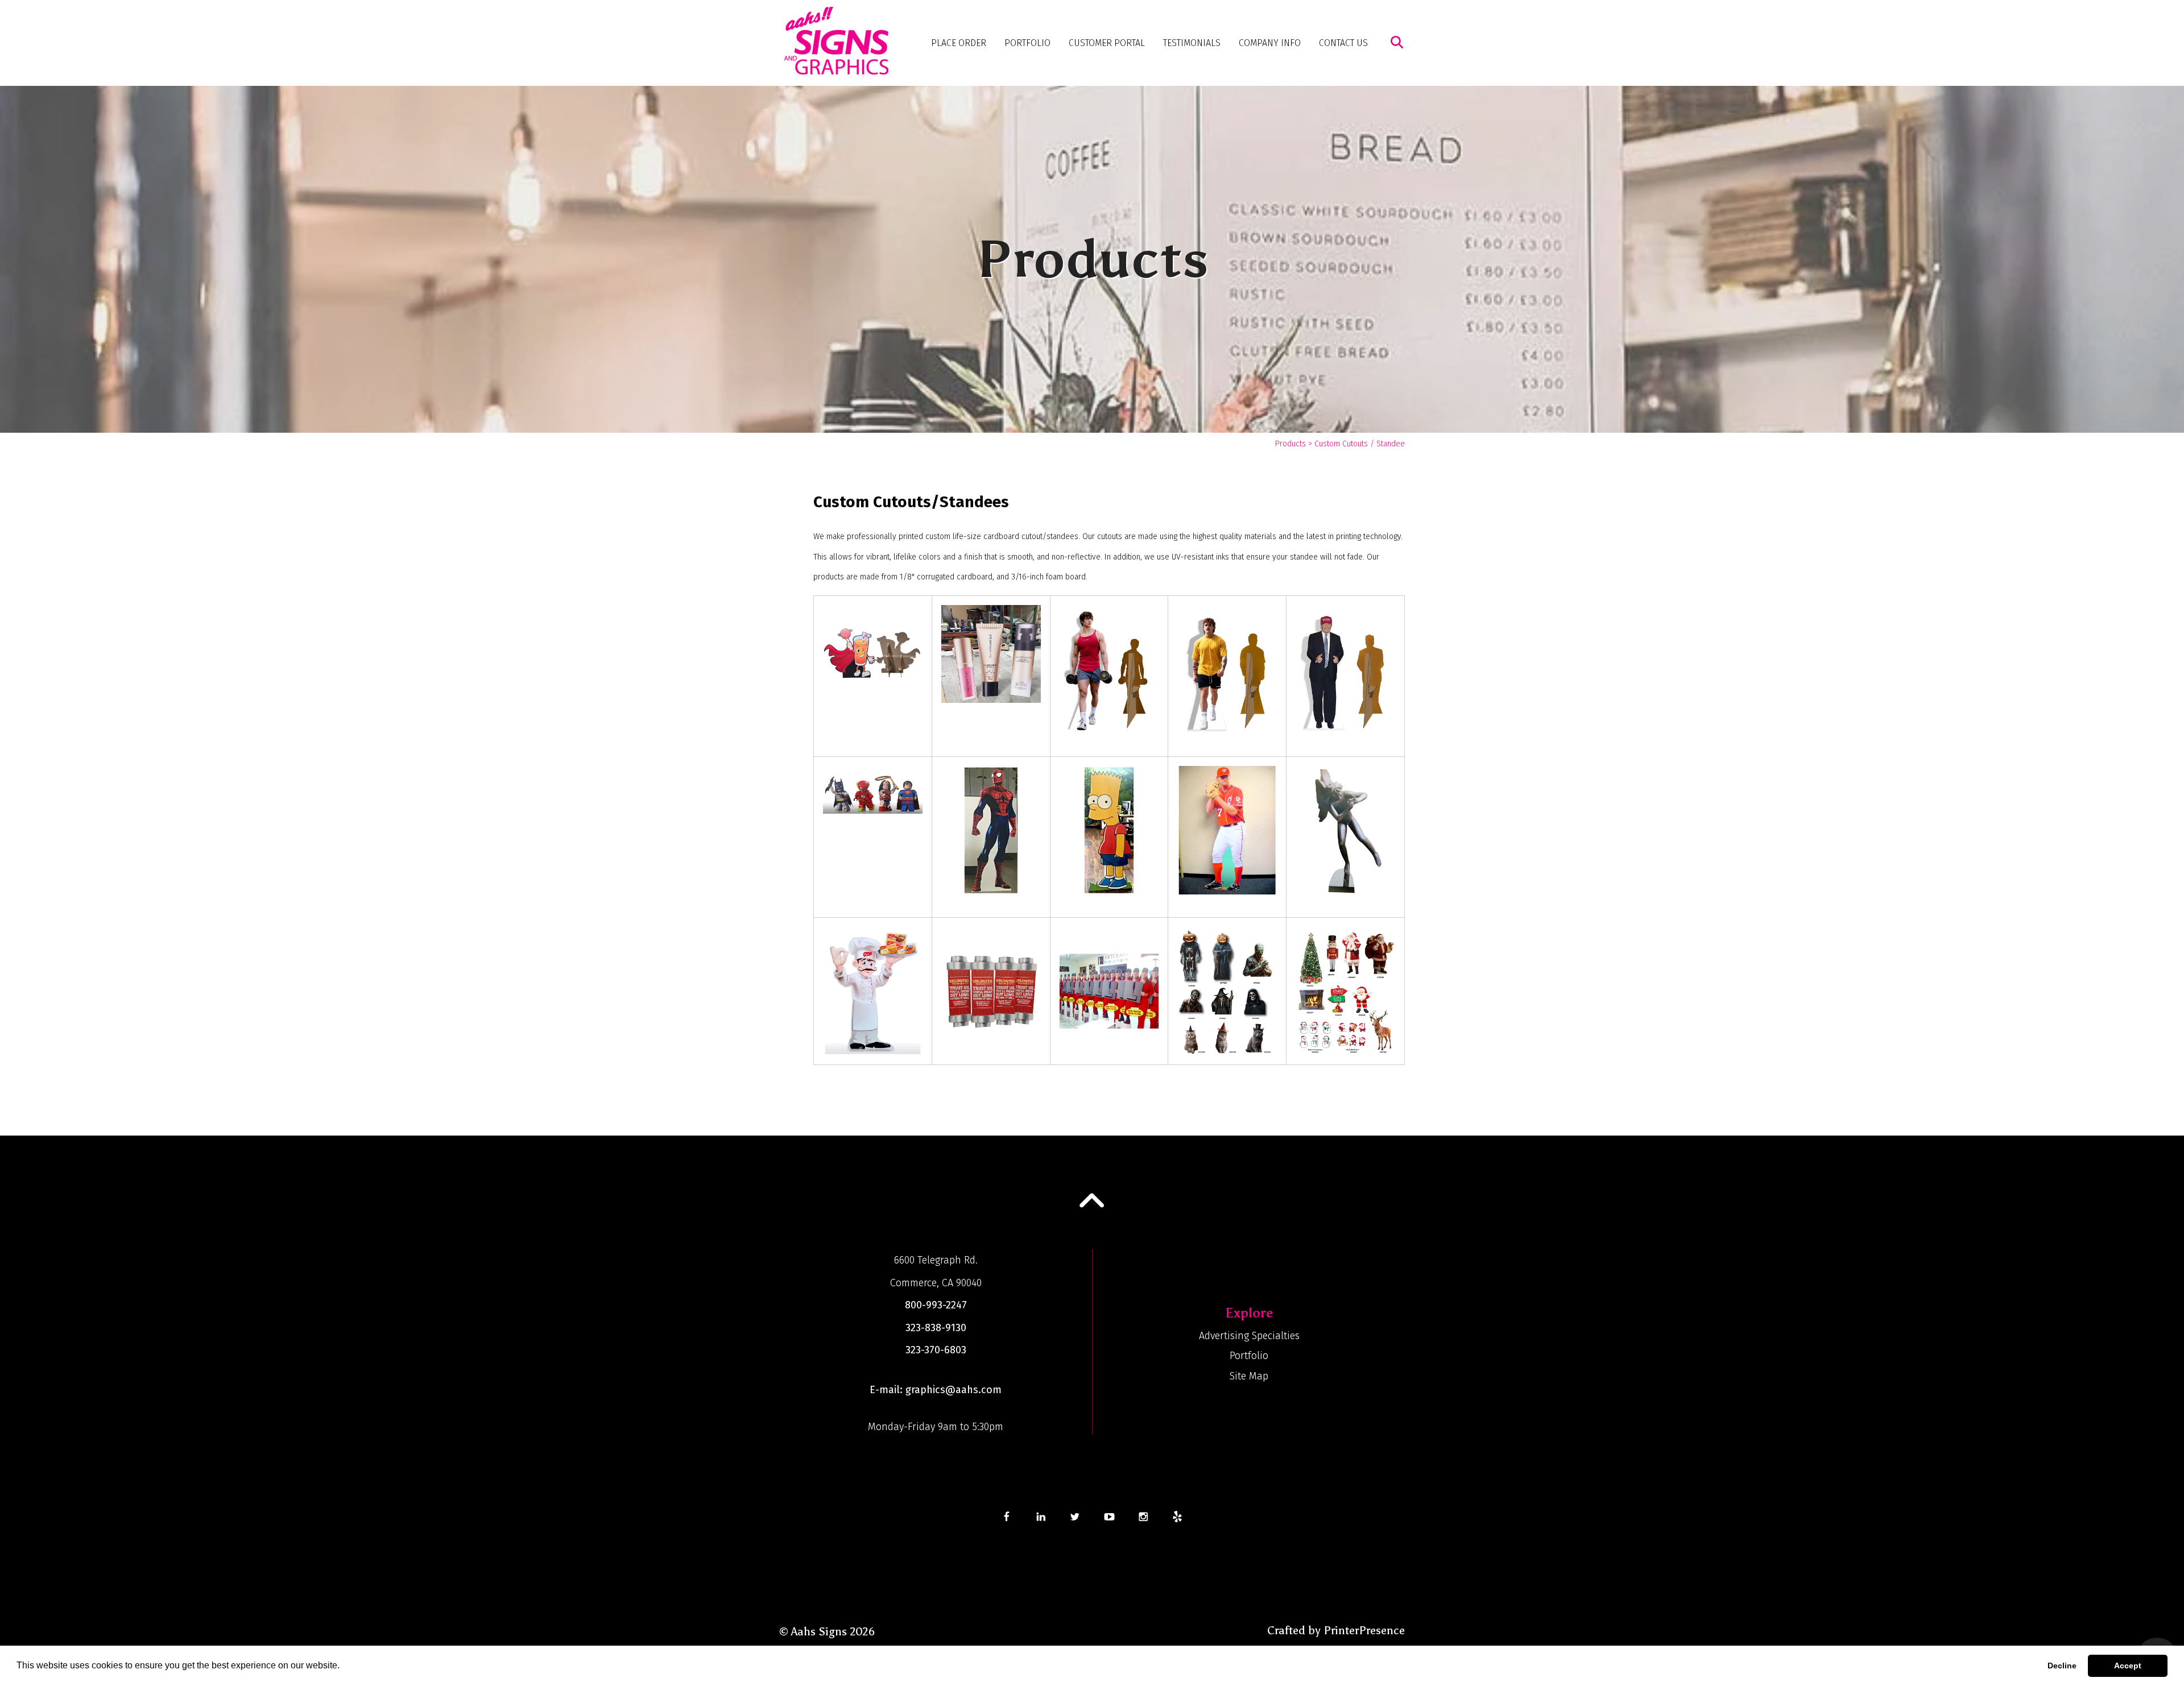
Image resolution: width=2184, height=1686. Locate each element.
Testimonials (1192, 43)
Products (1290, 444)
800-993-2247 (936, 1305)
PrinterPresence (1364, 1630)
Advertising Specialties (1249, 1336)
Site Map (1249, 1376)
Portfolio (1027, 43)
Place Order (959, 43)
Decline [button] (2062, 1666)
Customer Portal (1107, 43)
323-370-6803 (936, 1350)
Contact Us (1343, 43)
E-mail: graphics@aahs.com (936, 1390)
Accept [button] (2128, 1666)
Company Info (1270, 43)
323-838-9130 (936, 1328)
